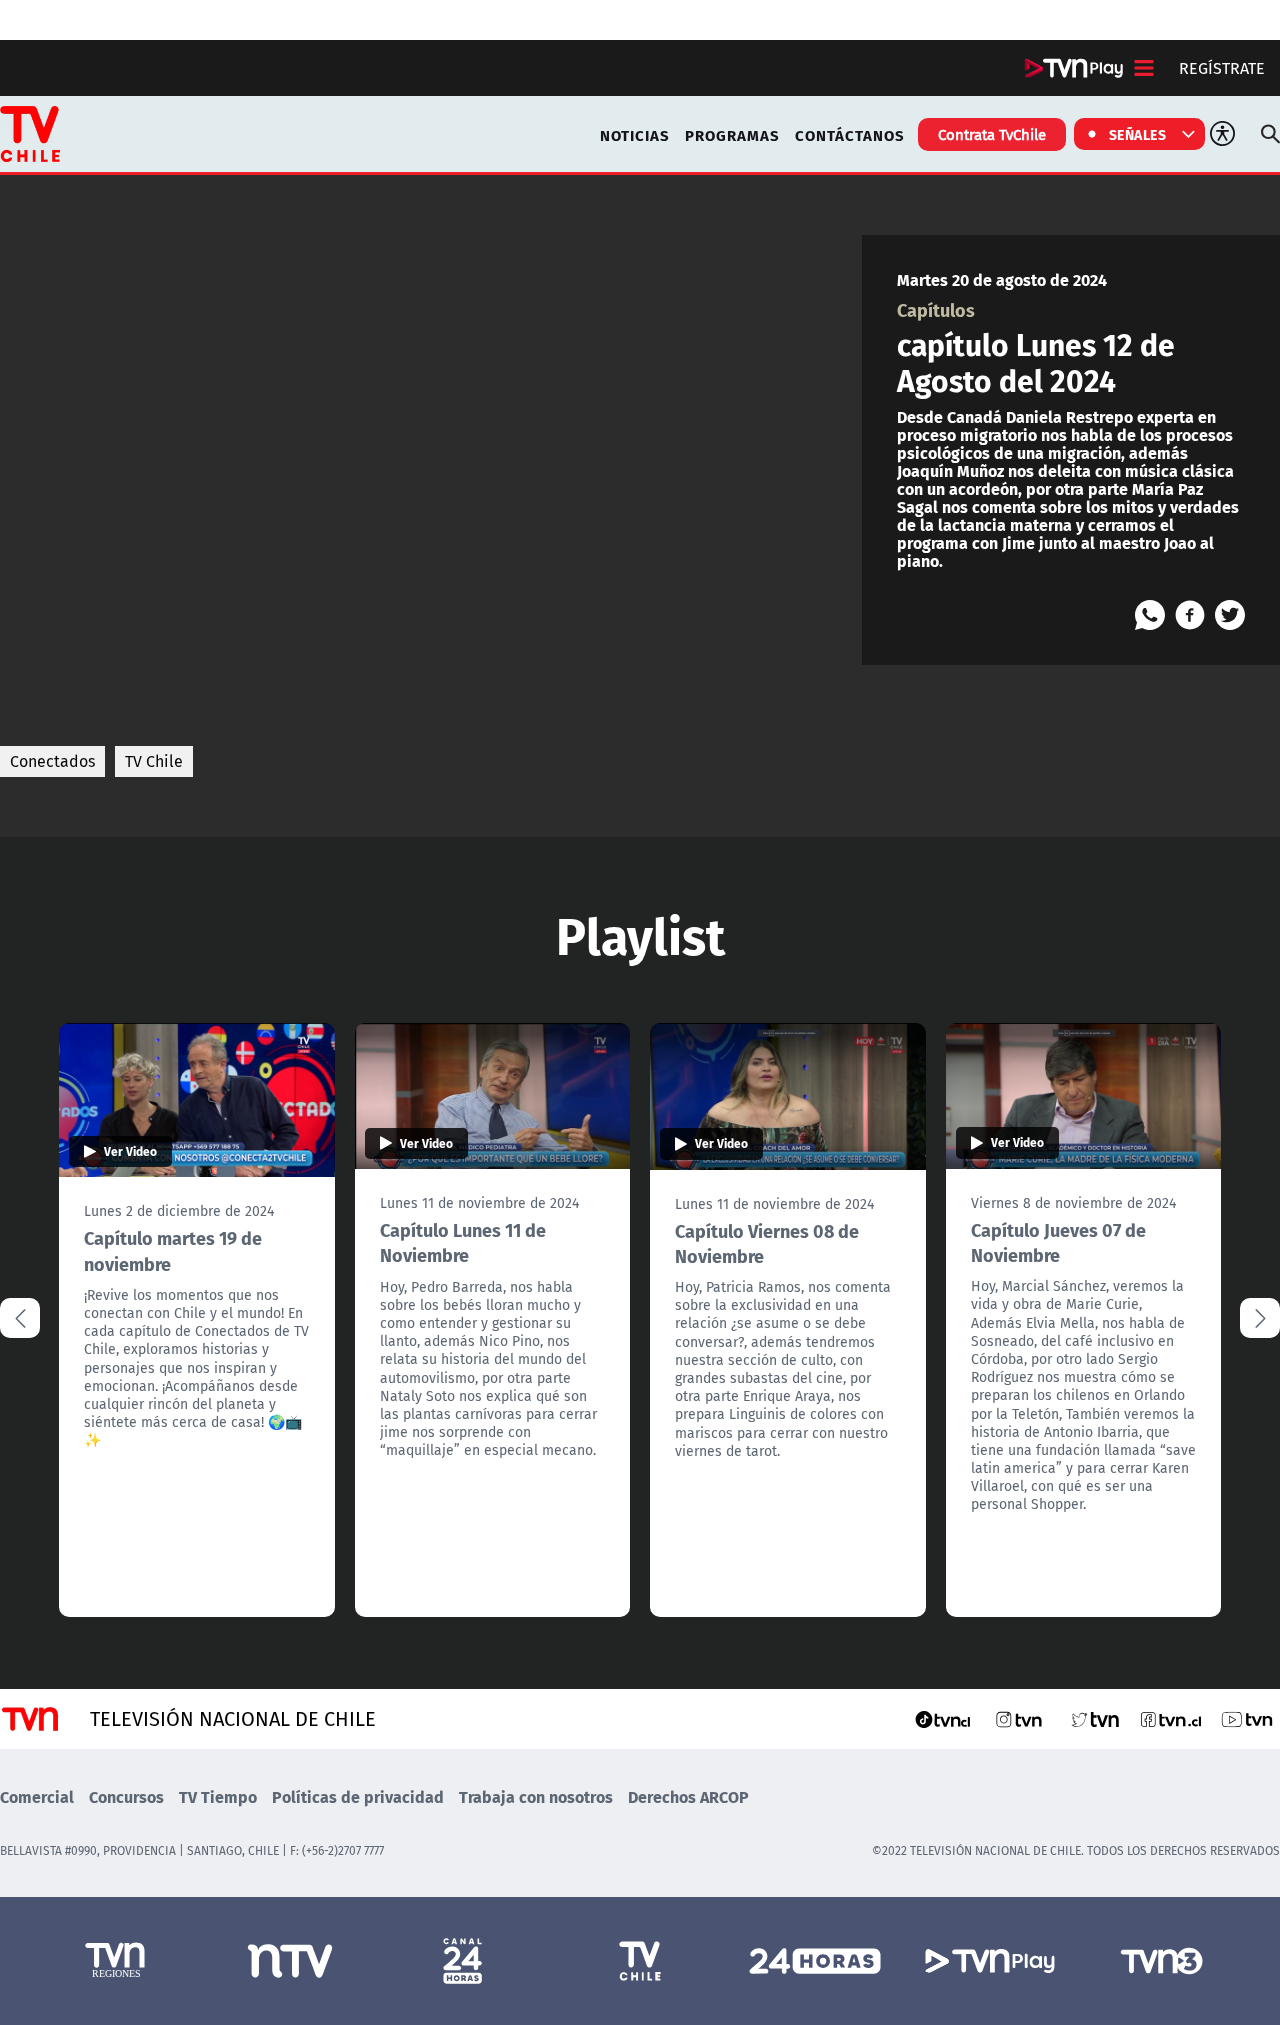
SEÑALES (1138, 134)
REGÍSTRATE (1222, 68)
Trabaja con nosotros (536, 1796)
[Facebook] (1190, 615)
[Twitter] (1230, 615)
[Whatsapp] (1150, 615)
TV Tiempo (218, 1796)
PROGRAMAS (732, 134)
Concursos (126, 1796)
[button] (1260, 1318)
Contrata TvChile (992, 134)
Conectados (52, 761)
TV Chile (154, 761)
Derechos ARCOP (688, 1796)
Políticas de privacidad (358, 1796)
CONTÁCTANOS (850, 134)
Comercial (37, 1796)
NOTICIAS (635, 134)
